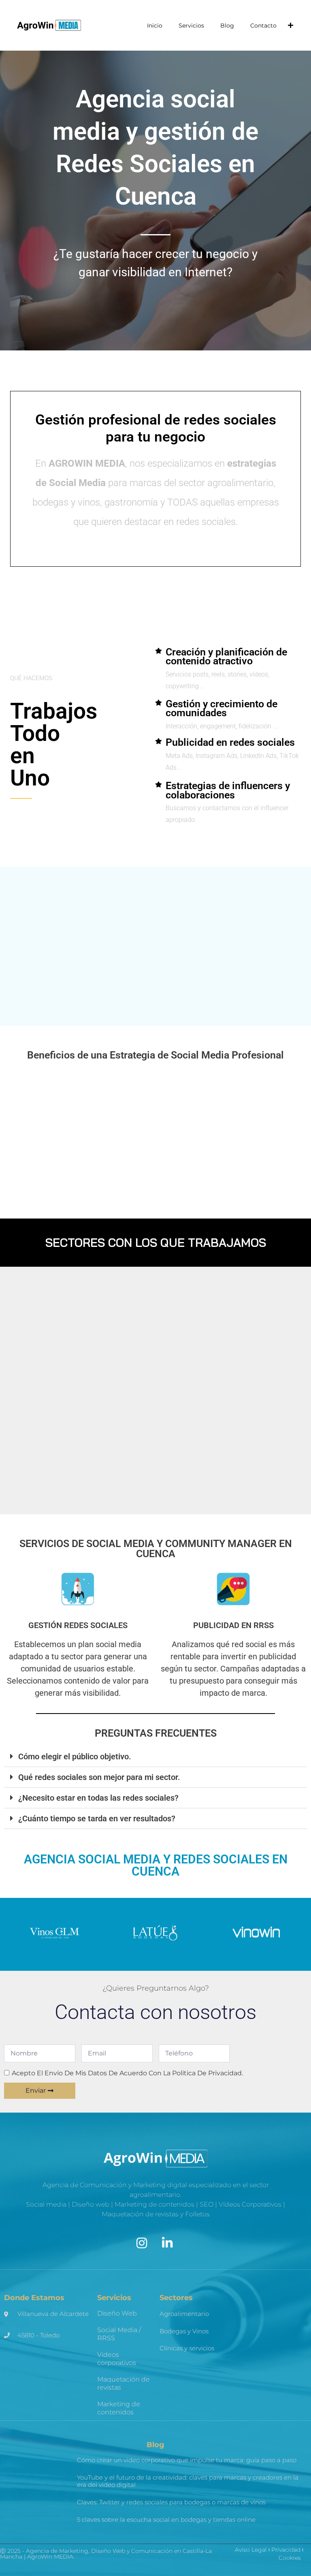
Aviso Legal (251, 2550)
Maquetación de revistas (124, 2383)
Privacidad (286, 2550)
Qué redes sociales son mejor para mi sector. (99, 1777)
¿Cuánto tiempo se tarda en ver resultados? (97, 1818)
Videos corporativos (117, 2359)
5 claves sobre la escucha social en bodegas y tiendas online (166, 2519)
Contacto (263, 26)
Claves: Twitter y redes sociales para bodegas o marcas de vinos (171, 2502)
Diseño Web (117, 2313)
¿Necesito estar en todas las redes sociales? (98, 1798)
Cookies (290, 2558)
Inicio (155, 26)
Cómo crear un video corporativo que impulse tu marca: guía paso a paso (187, 2460)
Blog (227, 26)
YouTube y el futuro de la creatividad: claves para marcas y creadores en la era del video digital (188, 2481)
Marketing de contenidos (119, 2408)
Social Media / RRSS (119, 2334)
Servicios (191, 26)
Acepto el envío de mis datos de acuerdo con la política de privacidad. (127, 2073)
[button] (155, 1757)
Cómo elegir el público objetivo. (75, 1756)
